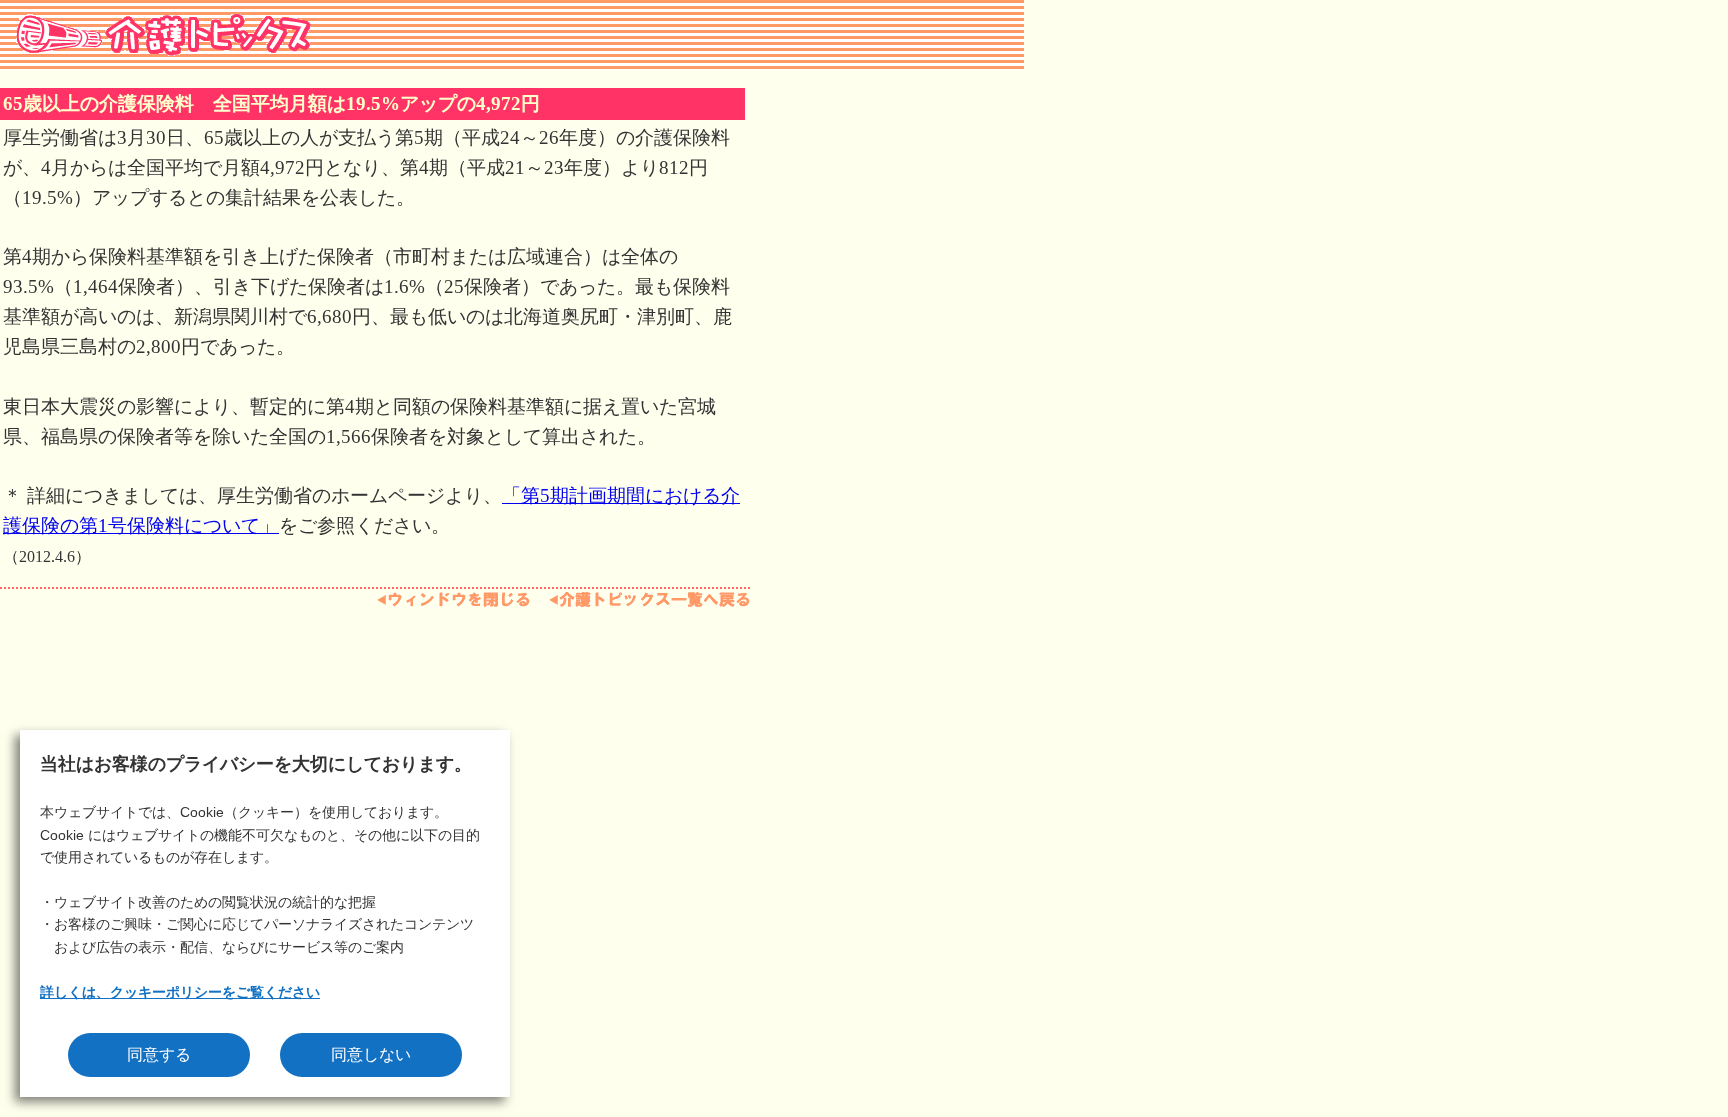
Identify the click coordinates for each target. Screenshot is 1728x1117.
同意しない (371, 1054)
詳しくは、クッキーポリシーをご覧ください (180, 992)
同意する (159, 1054)
